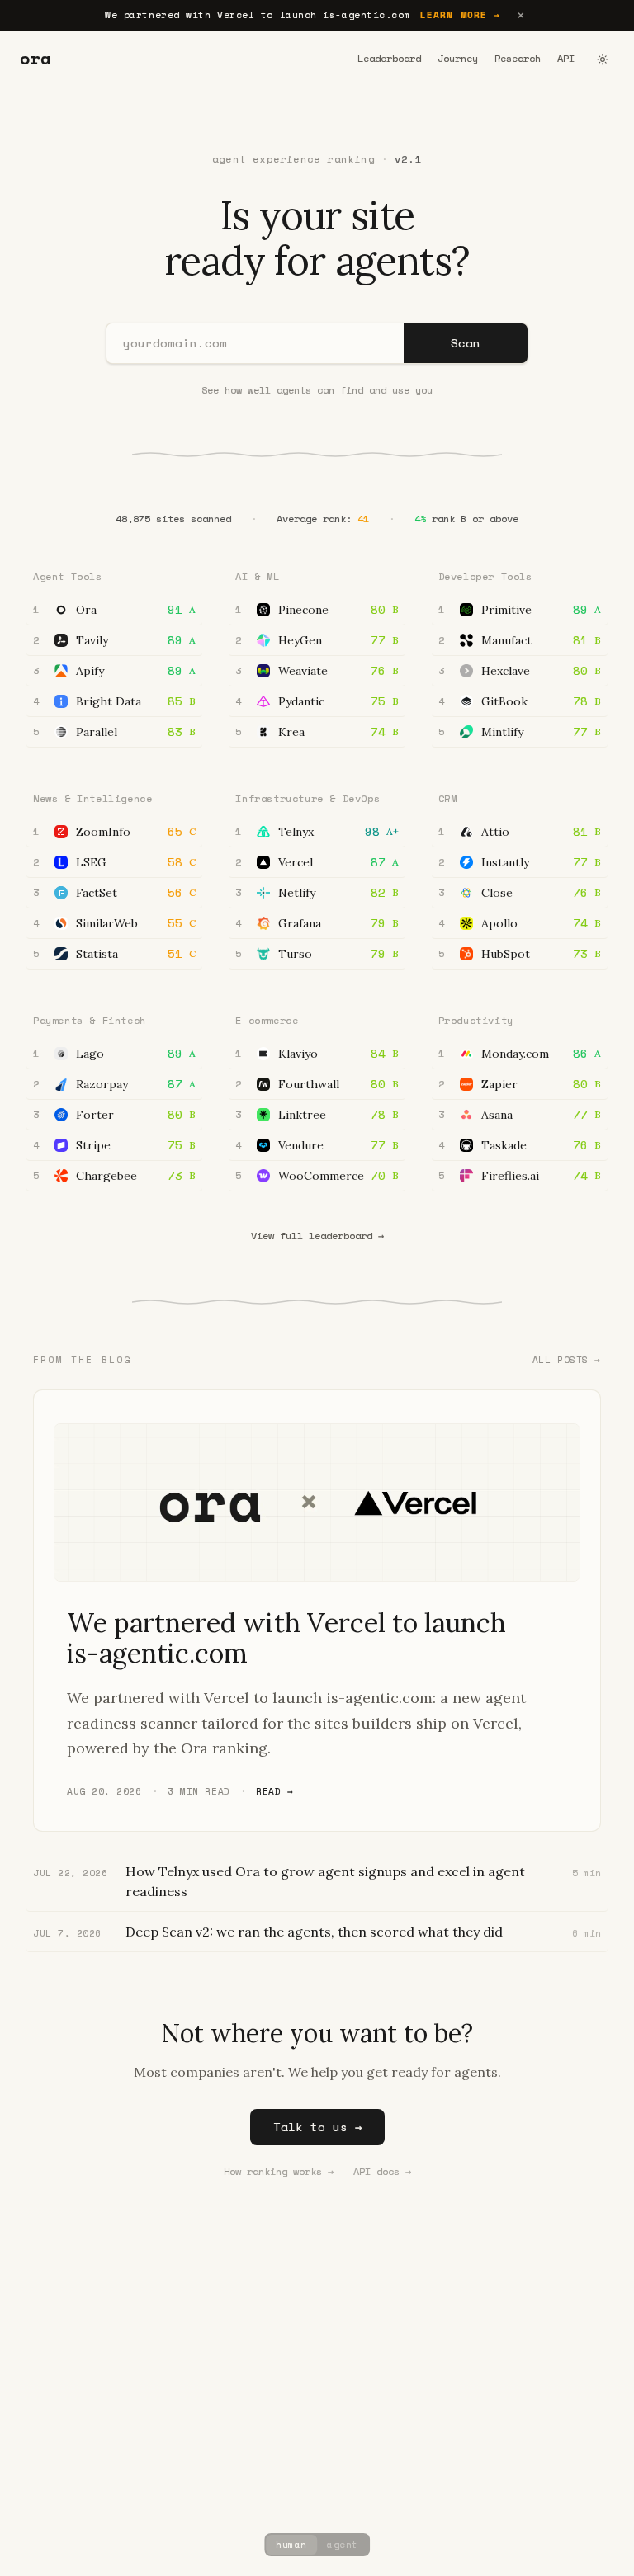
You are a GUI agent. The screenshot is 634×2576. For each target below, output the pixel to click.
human (291, 2545)
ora (35, 59)
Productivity (476, 1020)
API (566, 59)
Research (518, 59)
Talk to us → (317, 2127)
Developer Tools (485, 576)
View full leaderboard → (317, 1236)
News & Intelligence (92, 798)
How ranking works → (279, 2172)
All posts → (567, 1360)
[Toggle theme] (603, 59)
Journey (458, 59)
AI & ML (257, 576)
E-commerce (267, 1020)
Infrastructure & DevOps (308, 798)
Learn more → (460, 15)
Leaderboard (389, 59)
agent (343, 2545)
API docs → (382, 2172)
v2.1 (408, 159)
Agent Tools (68, 576)
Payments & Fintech (90, 1020)
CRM (448, 798)
